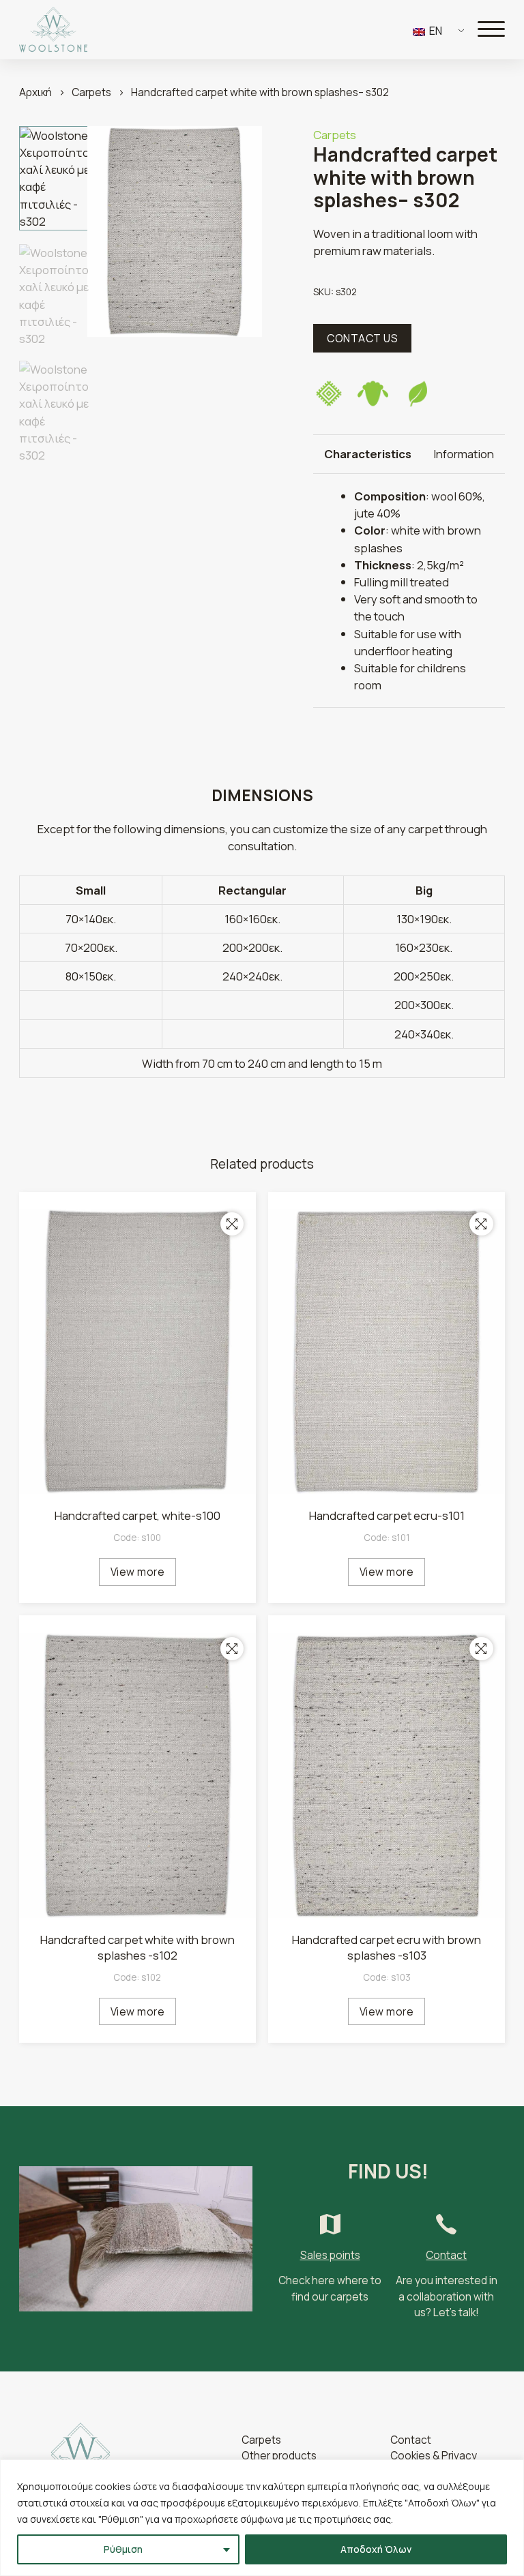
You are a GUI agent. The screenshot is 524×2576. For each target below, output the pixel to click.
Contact (446, 2255)
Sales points (330, 2255)
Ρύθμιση (123, 2549)
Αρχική (35, 92)
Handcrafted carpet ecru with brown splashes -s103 (387, 1948)
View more (138, 1572)
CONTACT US (362, 339)
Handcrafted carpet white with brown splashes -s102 (137, 1948)
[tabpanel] (409, 590)
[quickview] (232, 1224)
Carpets (91, 92)
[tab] (368, 454)
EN (435, 31)
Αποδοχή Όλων (376, 2549)
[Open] (491, 29)
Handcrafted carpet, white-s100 (137, 1515)
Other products (279, 2456)
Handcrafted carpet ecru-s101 (387, 1515)
